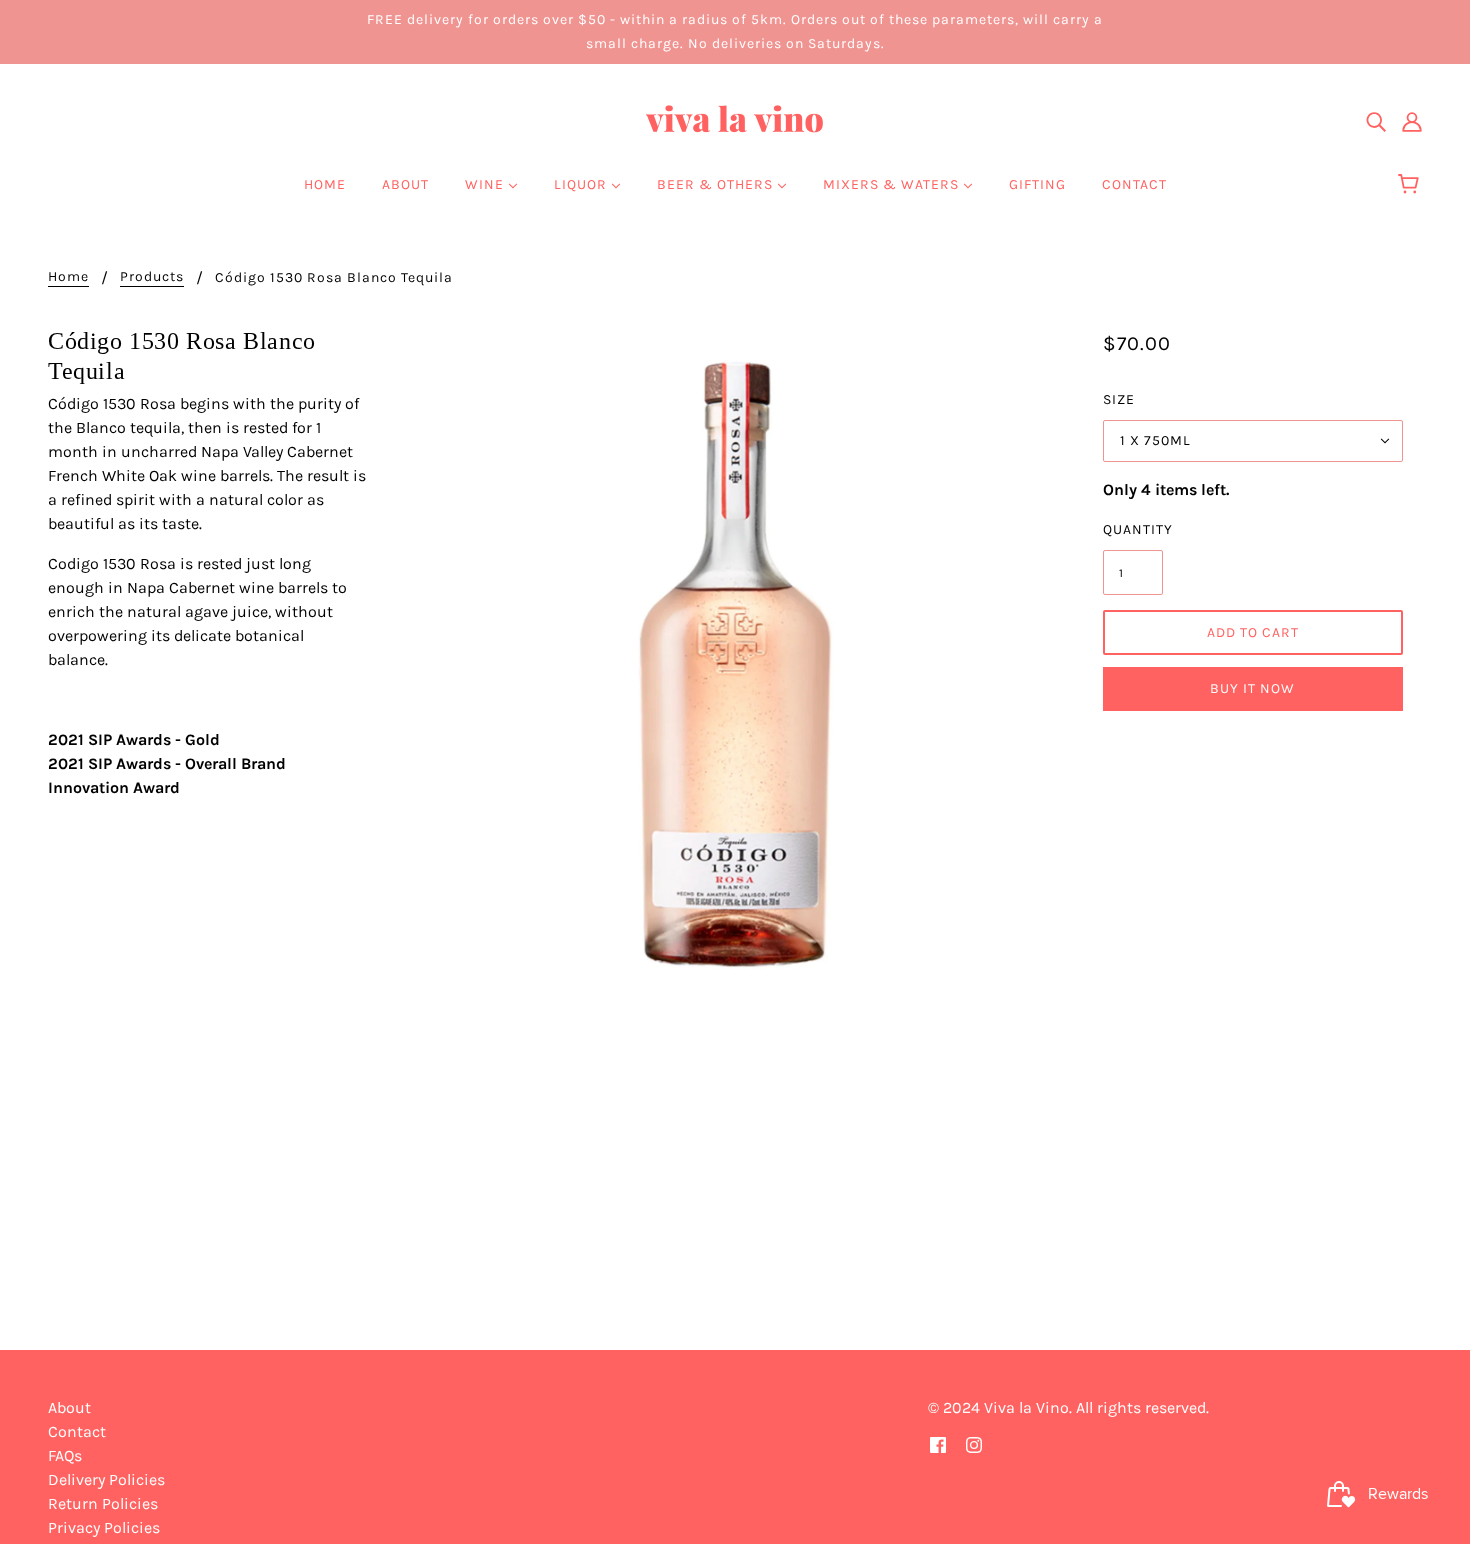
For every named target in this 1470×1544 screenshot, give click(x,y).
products (152, 277)
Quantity (1133, 529)
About (69, 1407)
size (1119, 399)
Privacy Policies (104, 1527)
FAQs (65, 1455)
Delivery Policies (106, 1479)
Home (68, 277)
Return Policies (103, 1503)
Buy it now (1252, 688)
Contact (77, 1431)
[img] (1376, 121)
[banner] (735, 119)
